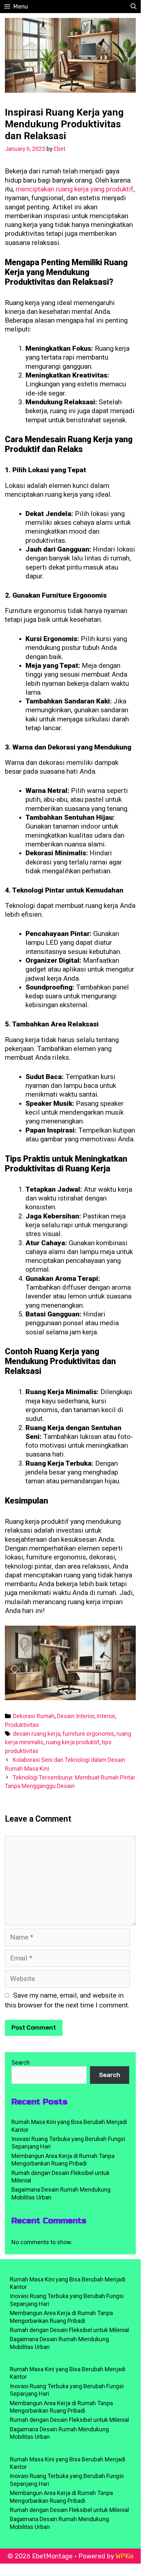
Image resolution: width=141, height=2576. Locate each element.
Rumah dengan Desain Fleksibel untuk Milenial (69, 2330)
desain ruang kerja (36, 1734)
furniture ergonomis (88, 1734)
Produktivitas (22, 1725)
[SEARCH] (134, 7)
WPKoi (124, 2556)
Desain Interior (76, 1716)
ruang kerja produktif (73, 1742)
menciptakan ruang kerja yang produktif (75, 189)
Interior (106, 1716)
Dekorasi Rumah (34, 1716)
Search (21, 2062)
